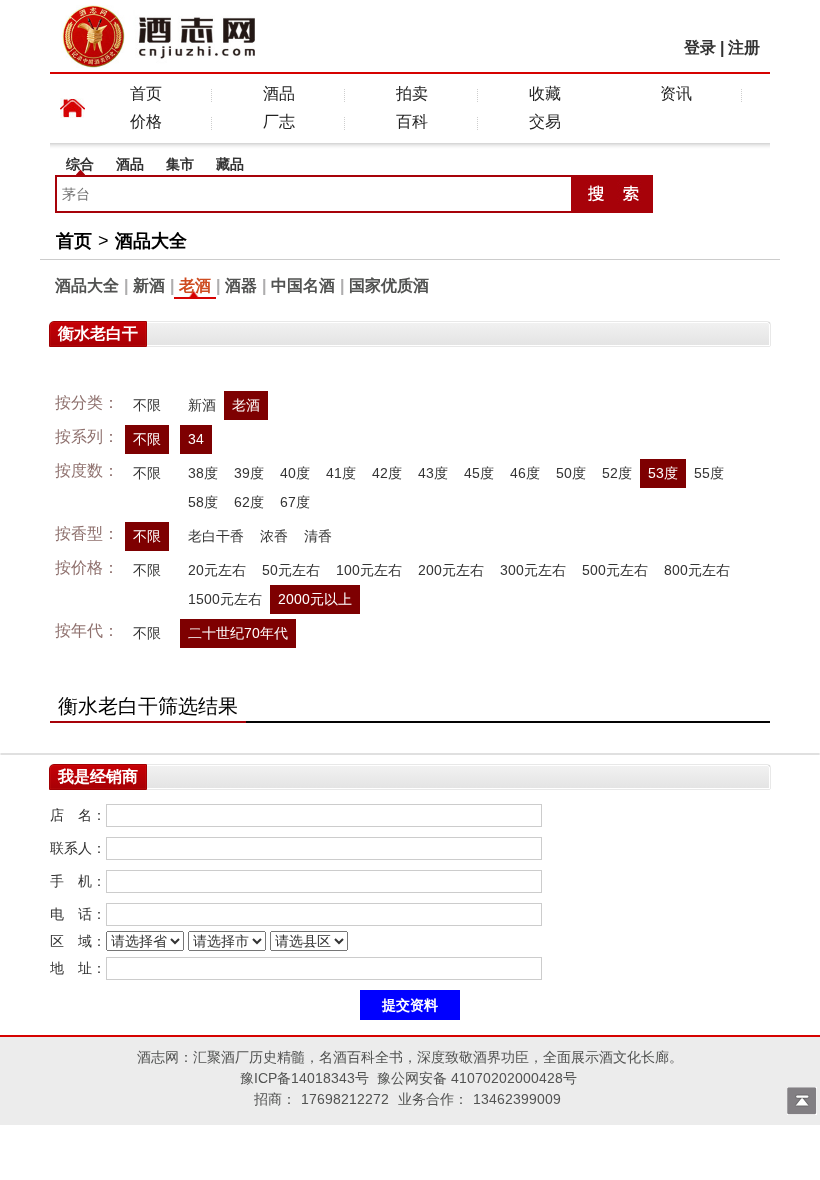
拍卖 (412, 93)
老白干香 (216, 536)
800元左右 (697, 570)
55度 (709, 473)
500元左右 (615, 570)
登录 (700, 47)
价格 (146, 121)
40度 (295, 473)
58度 (203, 502)
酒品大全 (151, 241)
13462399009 (517, 1099)
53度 (663, 473)
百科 (412, 121)
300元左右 (533, 570)
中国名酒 (303, 285)
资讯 (676, 93)
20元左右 (217, 570)
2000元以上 (315, 599)
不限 (147, 405)
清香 (318, 536)
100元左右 (369, 570)
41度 (341, 473)
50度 (571, 473)
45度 (479, 473)
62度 (249, 502)
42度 (387, 473)
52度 (617, 473)
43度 (433, 473)
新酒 (149, 285)
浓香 (274, 536)
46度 (525, 473)
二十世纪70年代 (238, 633)
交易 (545, 121)
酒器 (241, 285)
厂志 (279, 121)
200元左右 (451, 570)
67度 (295, 502)
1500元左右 (225, 599)
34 (196, 439)
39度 (249, 473)
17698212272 (345, 1099)
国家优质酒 (389, 285)
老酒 (195, 285)
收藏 (545, 93)
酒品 (279, 93)
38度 (203, 473)
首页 (146, 93)
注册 (744, 47)
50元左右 (291, 570)
